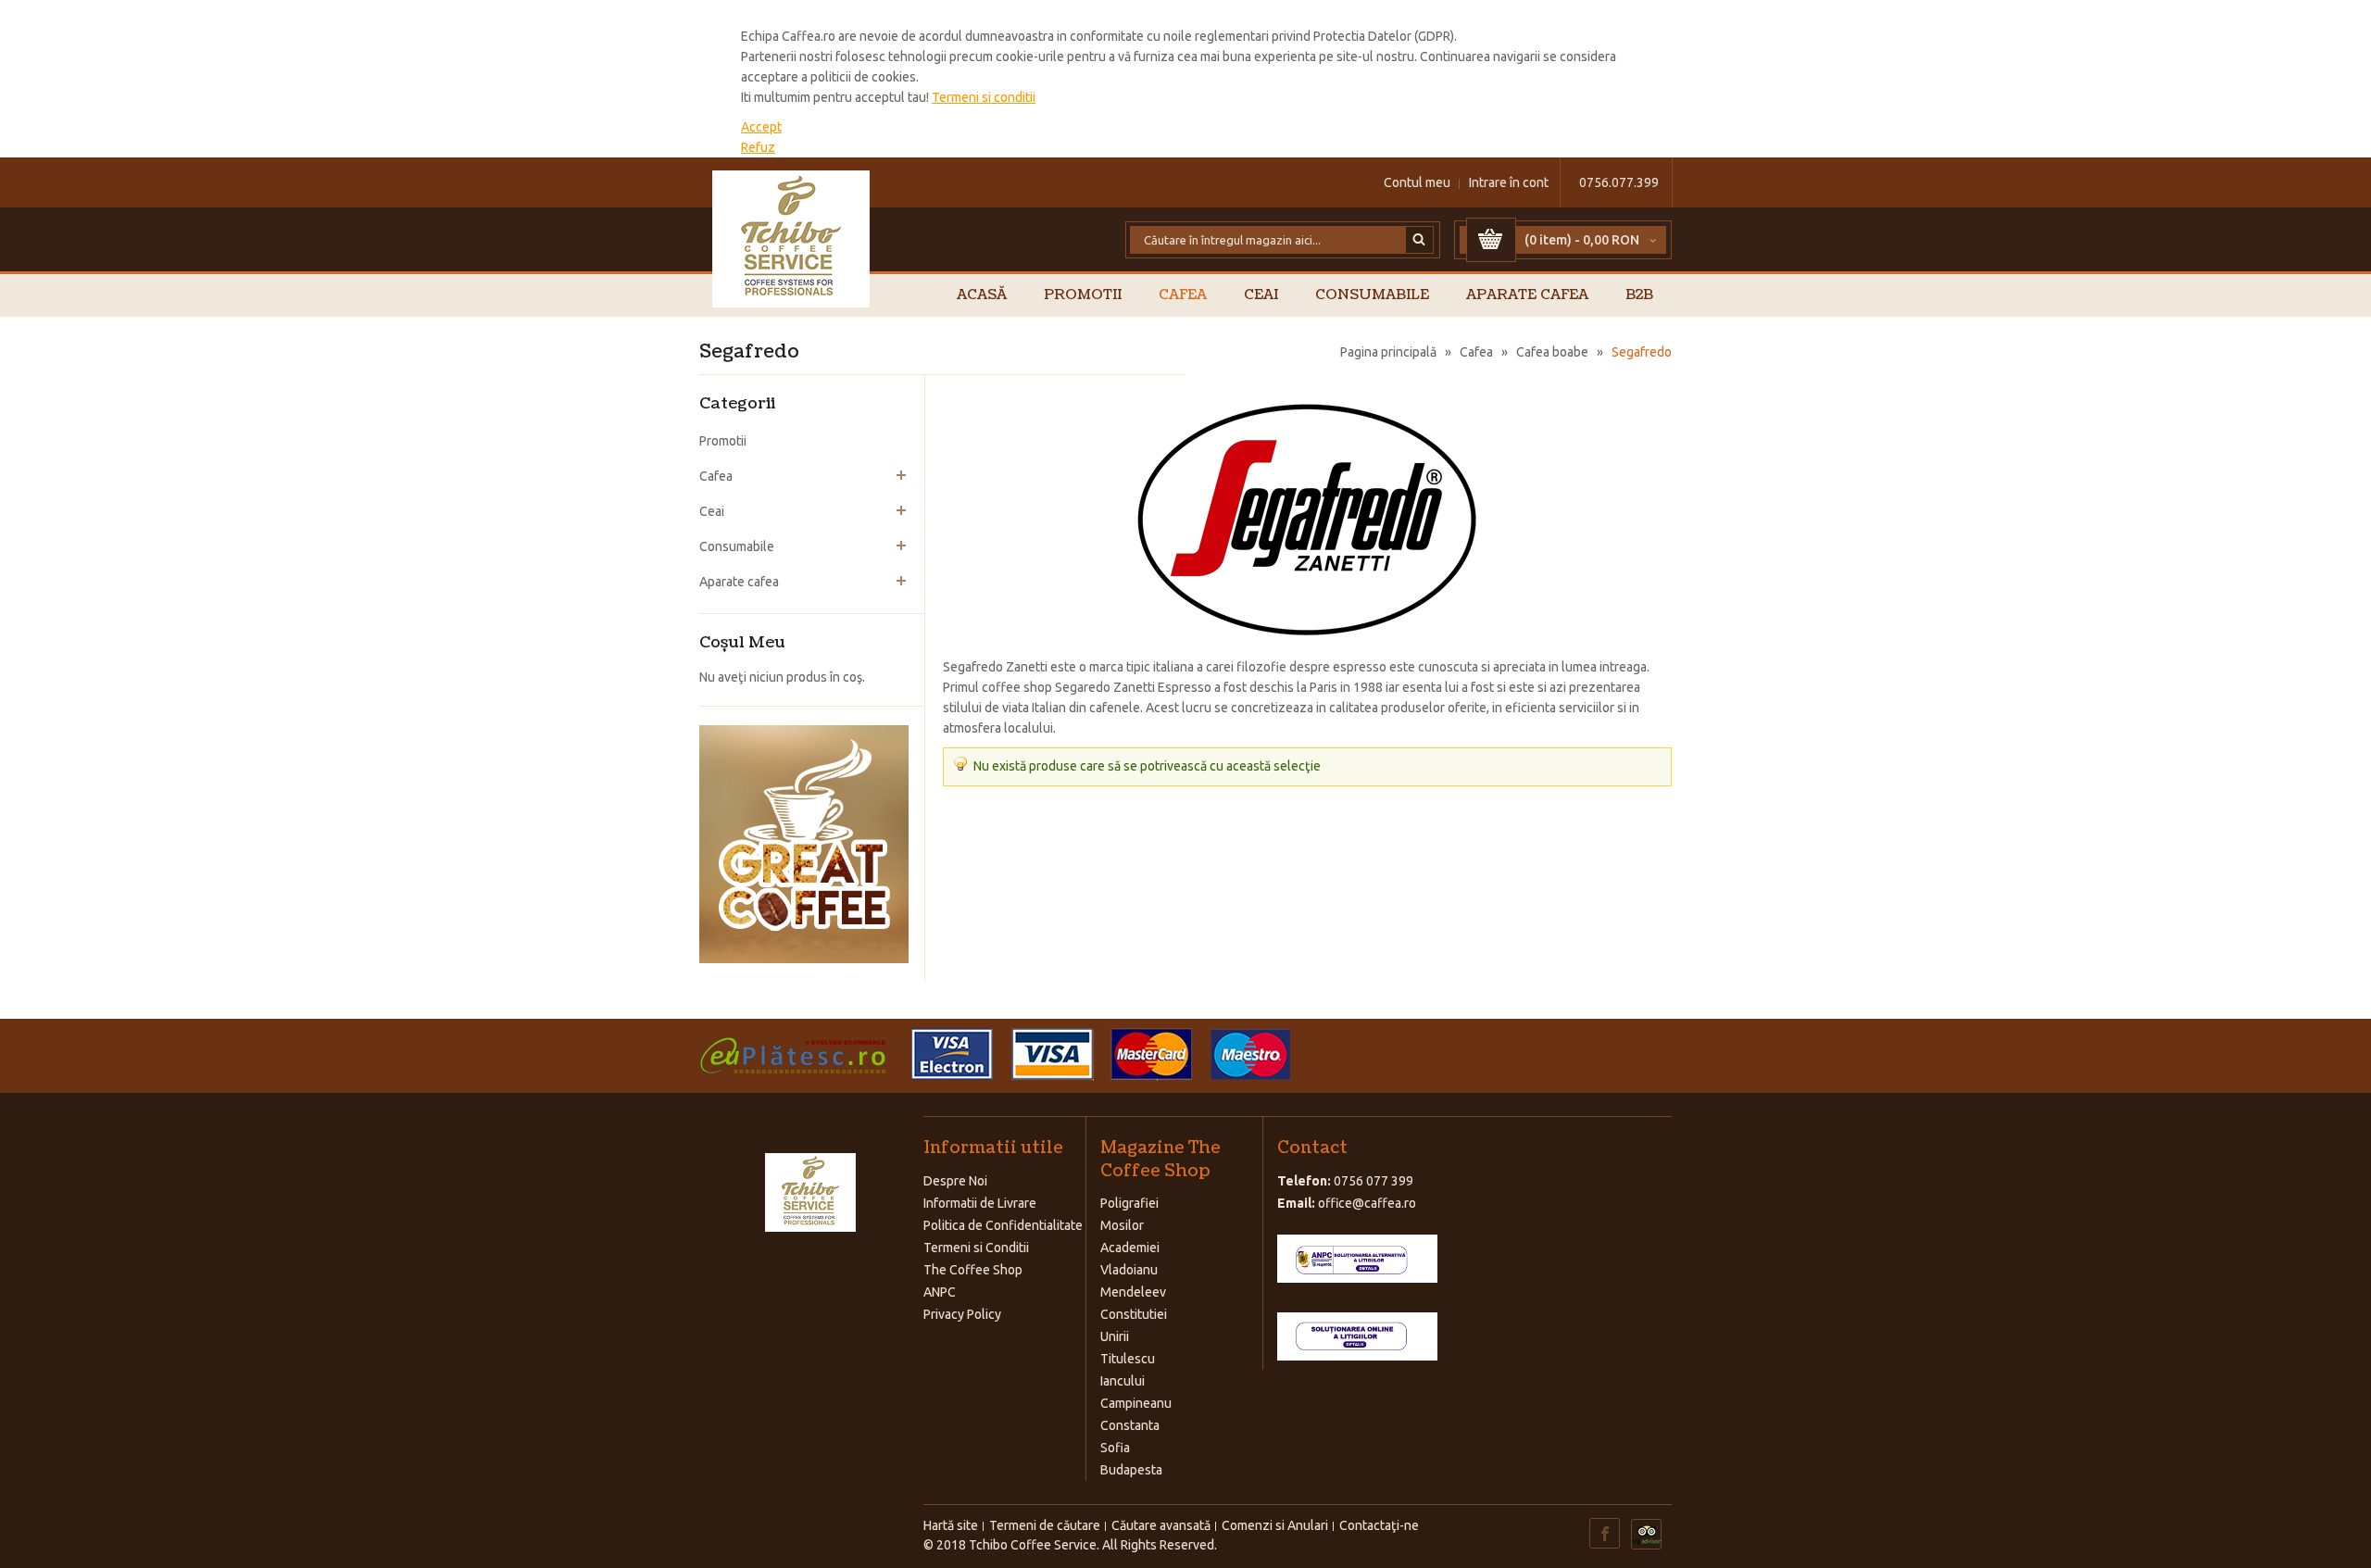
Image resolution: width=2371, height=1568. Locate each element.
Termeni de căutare (1045, 1525)
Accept (761, 127)
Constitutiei (1134, 1314)
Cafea (1476, 352)
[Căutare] (1420, 240)
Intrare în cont (1509, 182)
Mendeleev (1133, 1292)
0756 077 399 (1374, 1181)
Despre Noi (955, 1181)
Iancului (1123, 1381)
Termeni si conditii (984, 97)
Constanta (1130, 1425)
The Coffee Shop (973, 1270)
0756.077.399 (1619, 182)
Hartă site (951, 1525)
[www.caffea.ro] (792, 239)
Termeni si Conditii (976, 1248)
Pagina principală (1388, 352)
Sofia (1115, 1448)
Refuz (758, 147)
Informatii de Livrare (980, 1203)
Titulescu (1128, 1359)
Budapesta (1131, 1470)
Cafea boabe (1552, 352)
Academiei (1130, 1248)
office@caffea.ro (1367, 1203)
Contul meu (1417, 182)
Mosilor (1122, 1225)
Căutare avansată (1161, 1525)
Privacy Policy (962, 1314)
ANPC (940, 1292)
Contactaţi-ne (1379, 1525)
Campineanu (1136, 1403)
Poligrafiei (1129, 1203)
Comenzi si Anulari (1275, 1525)
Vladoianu (1129, 1270)
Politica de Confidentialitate (1003, 1225)
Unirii (1115, 1336)
